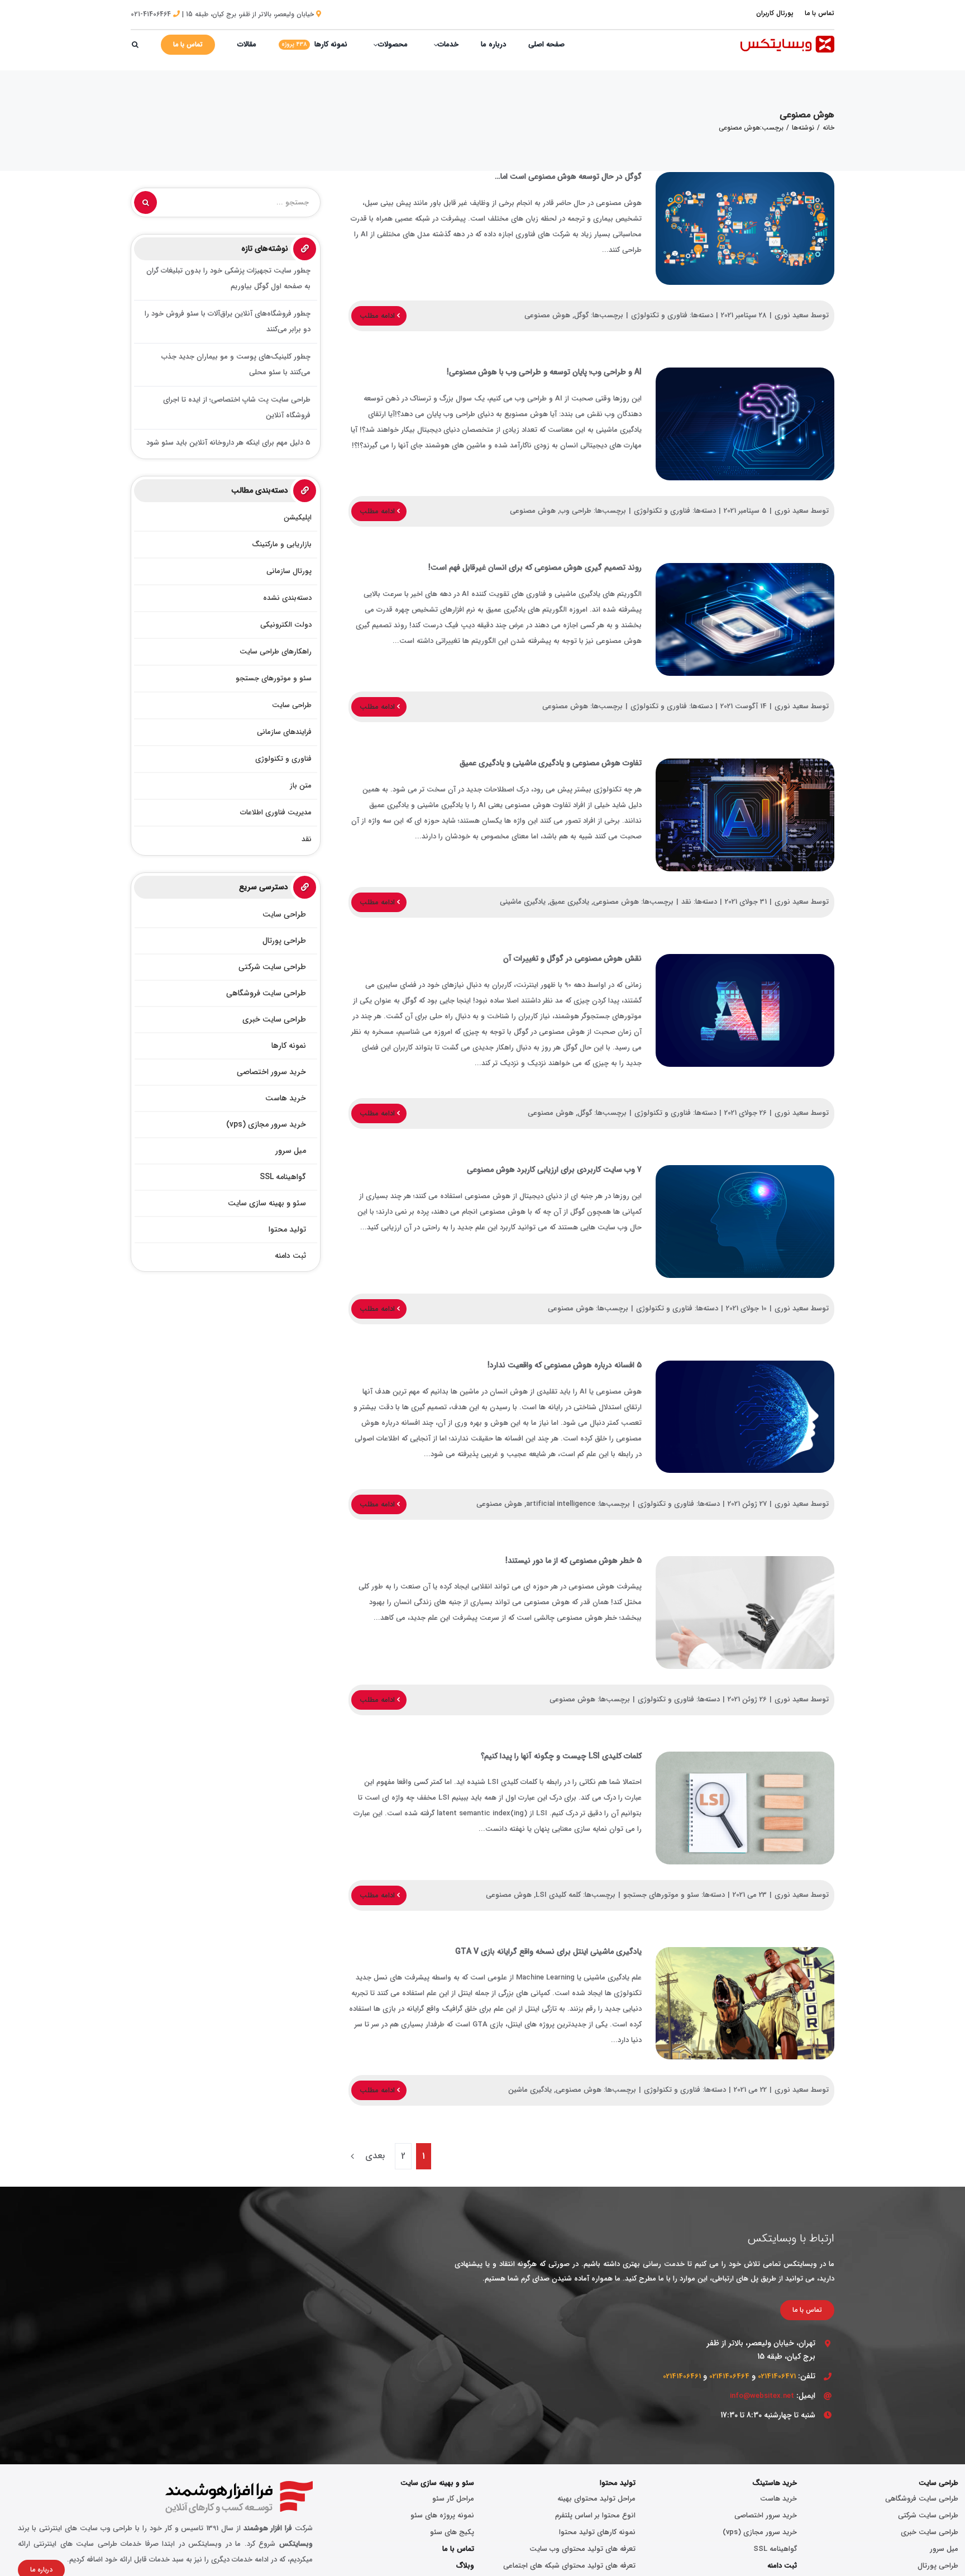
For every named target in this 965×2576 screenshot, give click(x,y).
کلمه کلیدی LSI (558, 1895)
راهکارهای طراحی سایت (276, 652)
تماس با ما (458, 2549)
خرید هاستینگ (775, 2483)
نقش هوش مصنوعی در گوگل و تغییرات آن (745, 1010)
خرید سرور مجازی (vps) (760, 2532)
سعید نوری (792, 315)
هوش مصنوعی (547, 315)
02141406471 (777, 2376)
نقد (686, 902)
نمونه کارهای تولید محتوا (597, 2532)
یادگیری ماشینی (523, 902)
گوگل (581, 315)
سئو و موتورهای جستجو (661, 1895)
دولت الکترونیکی (286, 625)
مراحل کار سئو (453, 2499)
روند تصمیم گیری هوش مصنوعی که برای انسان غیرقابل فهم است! (745, 619)
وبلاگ (465, 2566)
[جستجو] (135, 45)
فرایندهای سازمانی (284, 732)
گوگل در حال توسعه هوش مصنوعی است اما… (745, 228)
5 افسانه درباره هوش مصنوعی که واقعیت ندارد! (745, 1417)
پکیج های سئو (452, 2532)
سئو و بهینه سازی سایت (437, 2483)
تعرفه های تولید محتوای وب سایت (582, 2549)
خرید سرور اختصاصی (766, 2515)
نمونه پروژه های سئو (442, 2515)
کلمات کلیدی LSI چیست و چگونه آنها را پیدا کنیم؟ (745, 1808)
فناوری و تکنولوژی (659, 315)
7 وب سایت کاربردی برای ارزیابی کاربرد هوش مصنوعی (745, 1222)
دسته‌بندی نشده (287, 598)
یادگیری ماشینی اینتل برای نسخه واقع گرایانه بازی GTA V (745, 2003)
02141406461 (682, 2376)
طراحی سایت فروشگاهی (922, 2499)
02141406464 (729, 2376)
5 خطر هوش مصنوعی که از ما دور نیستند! (745, 1613)
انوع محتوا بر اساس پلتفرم (595, 2515)
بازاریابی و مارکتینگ (282, 544)
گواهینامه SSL (775, 2549)
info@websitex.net (762, 2396)
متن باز (301, 786)
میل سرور (944, 2549)
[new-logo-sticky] (787, 39)
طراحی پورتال (938, 2566)
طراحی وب (575, 511)
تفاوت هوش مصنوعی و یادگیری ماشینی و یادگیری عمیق (745, 815)
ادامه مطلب (378, 316)
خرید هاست (778, 2499)
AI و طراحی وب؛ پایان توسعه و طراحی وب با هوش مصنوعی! (745, 424)
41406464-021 (151, 14)
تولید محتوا (618, 2483)
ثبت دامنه (782, 2566)
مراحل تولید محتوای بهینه (596, 2499)
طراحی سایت (292, 705)
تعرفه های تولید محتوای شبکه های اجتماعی (569, 2566)
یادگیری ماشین (530, 2090)
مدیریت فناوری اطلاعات (276, 812)
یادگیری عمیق (569, 902)
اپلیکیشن (298, 517)
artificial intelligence (561, 1504)
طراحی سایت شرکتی (928, 2515)
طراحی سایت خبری (930, 2532)
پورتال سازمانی (289, 571)
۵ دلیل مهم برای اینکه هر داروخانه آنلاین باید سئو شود (228, 443)
